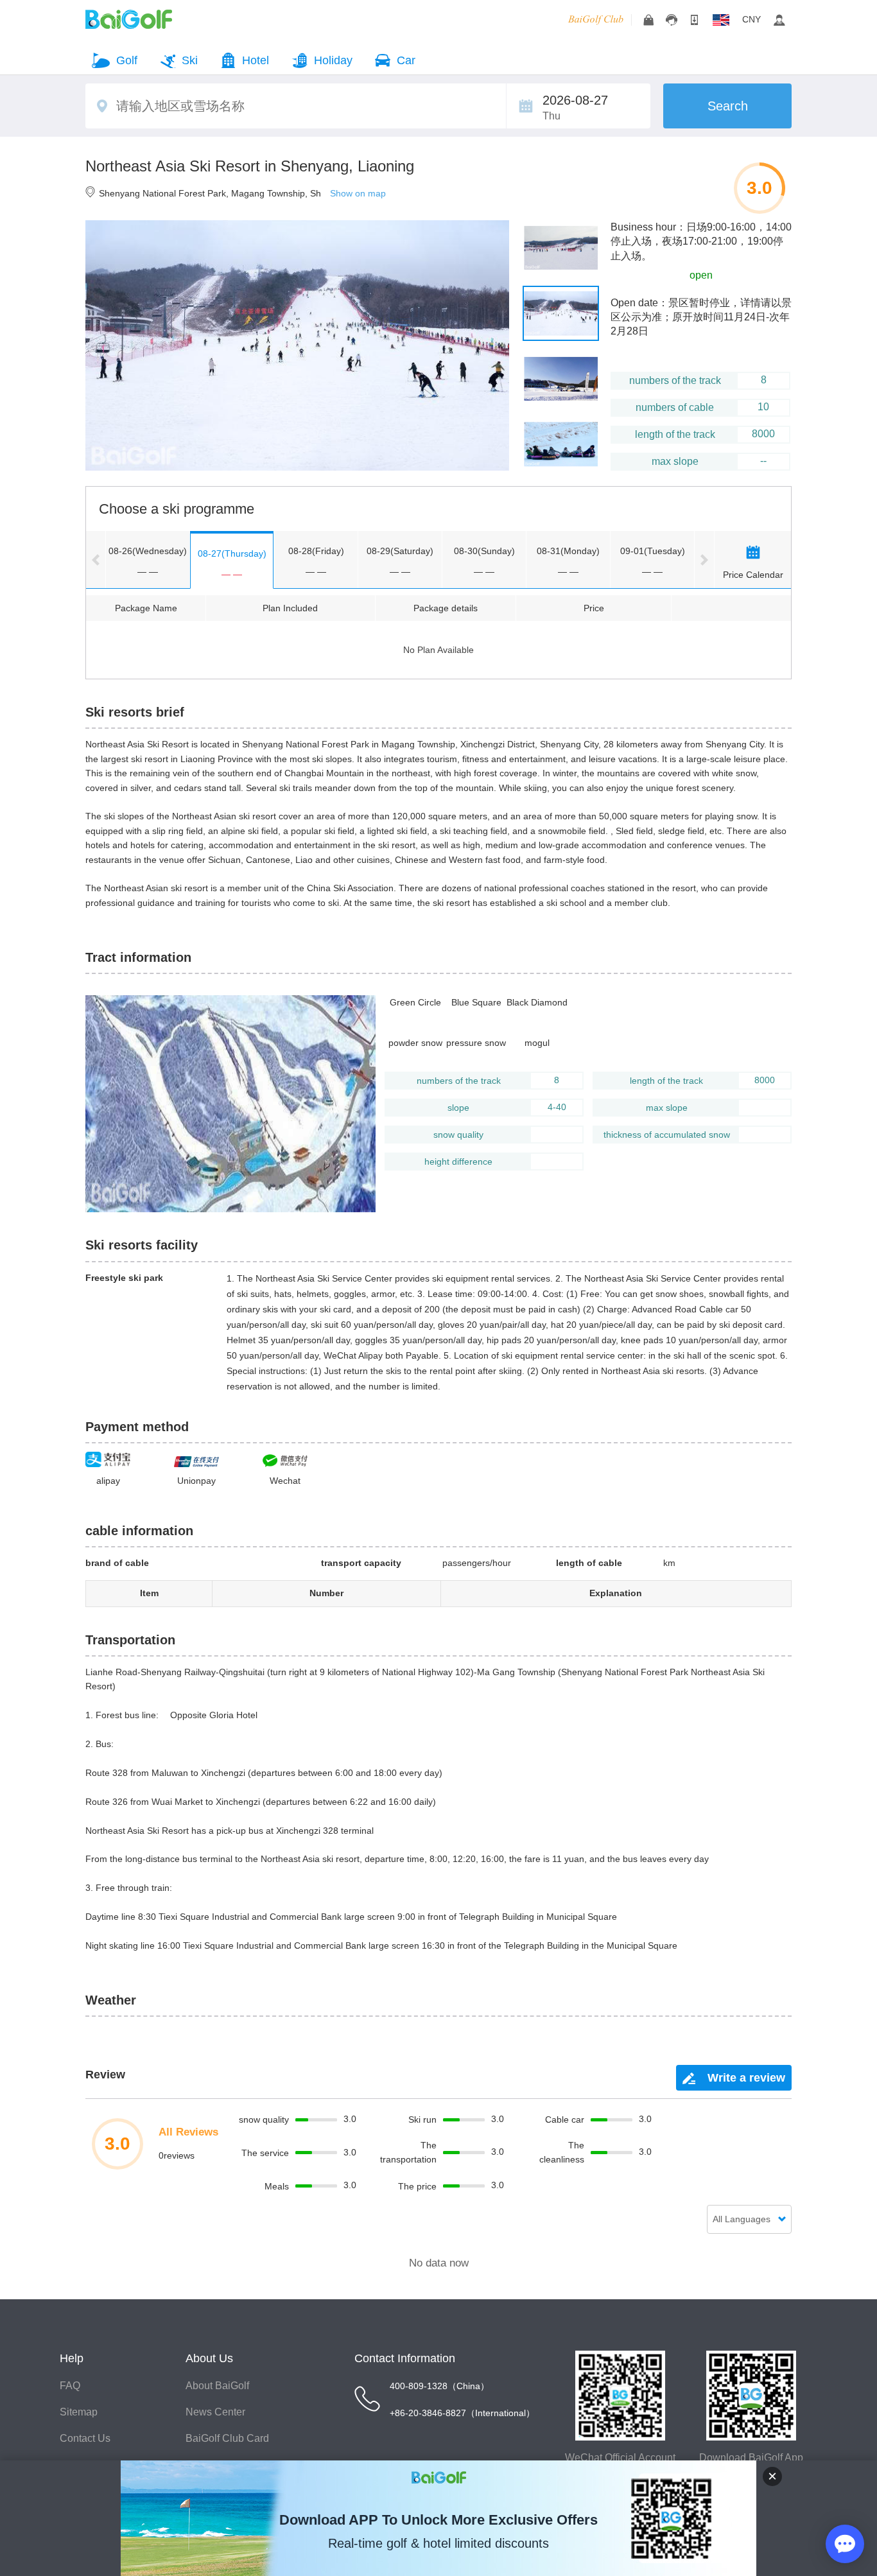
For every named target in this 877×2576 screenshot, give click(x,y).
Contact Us (85, 2438)
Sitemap (79, 2412)
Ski (190, 60)
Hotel (256, 60)
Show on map (358, 193)
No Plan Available (438, 650)
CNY (751, 19)
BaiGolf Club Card (227, 2438)
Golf (127, 60)
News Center (215, 2412)
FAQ (70, 2386)
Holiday (333, 60)
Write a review (745, 2078)
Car (406, 60)
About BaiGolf (217, 2386)
